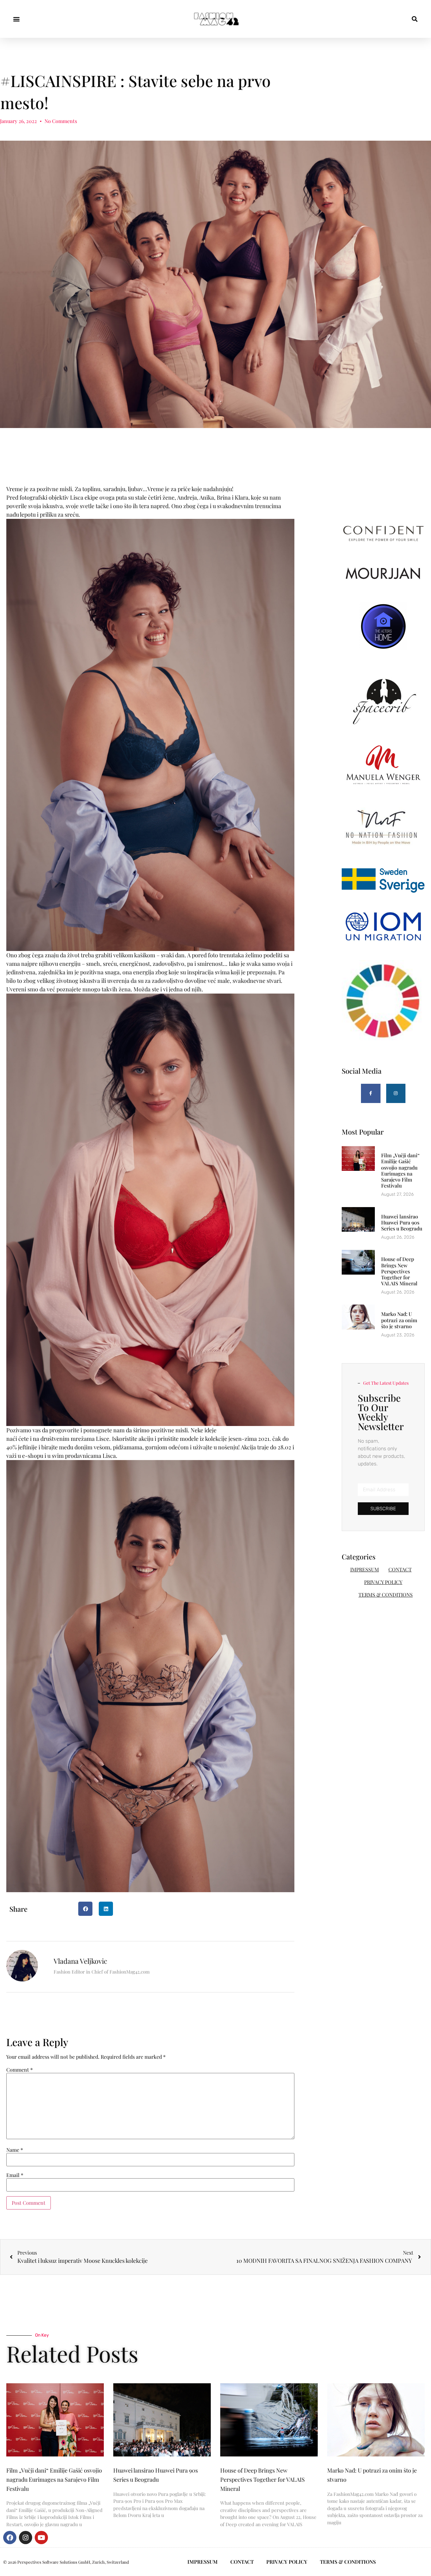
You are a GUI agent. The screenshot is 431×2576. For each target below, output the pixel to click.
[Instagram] (396, 1094)
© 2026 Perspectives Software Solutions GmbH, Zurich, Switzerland (66, 2562)
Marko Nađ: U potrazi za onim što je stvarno (399, 1320)
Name (15, 2150)
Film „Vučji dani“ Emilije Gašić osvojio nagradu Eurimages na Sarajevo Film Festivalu (400, 1170)
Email (15, 2175)
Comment (20, 2070)
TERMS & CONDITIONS (386, 1595)
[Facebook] (10, 2538)
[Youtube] (41, 2538)
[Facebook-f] (371, 1094)
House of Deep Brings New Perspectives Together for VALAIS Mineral (399, 1271)
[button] (16, 19)
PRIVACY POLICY (383, 1582)
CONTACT (400, 1569)
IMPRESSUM (365, 1569)
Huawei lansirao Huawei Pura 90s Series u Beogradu (402, 1222)
